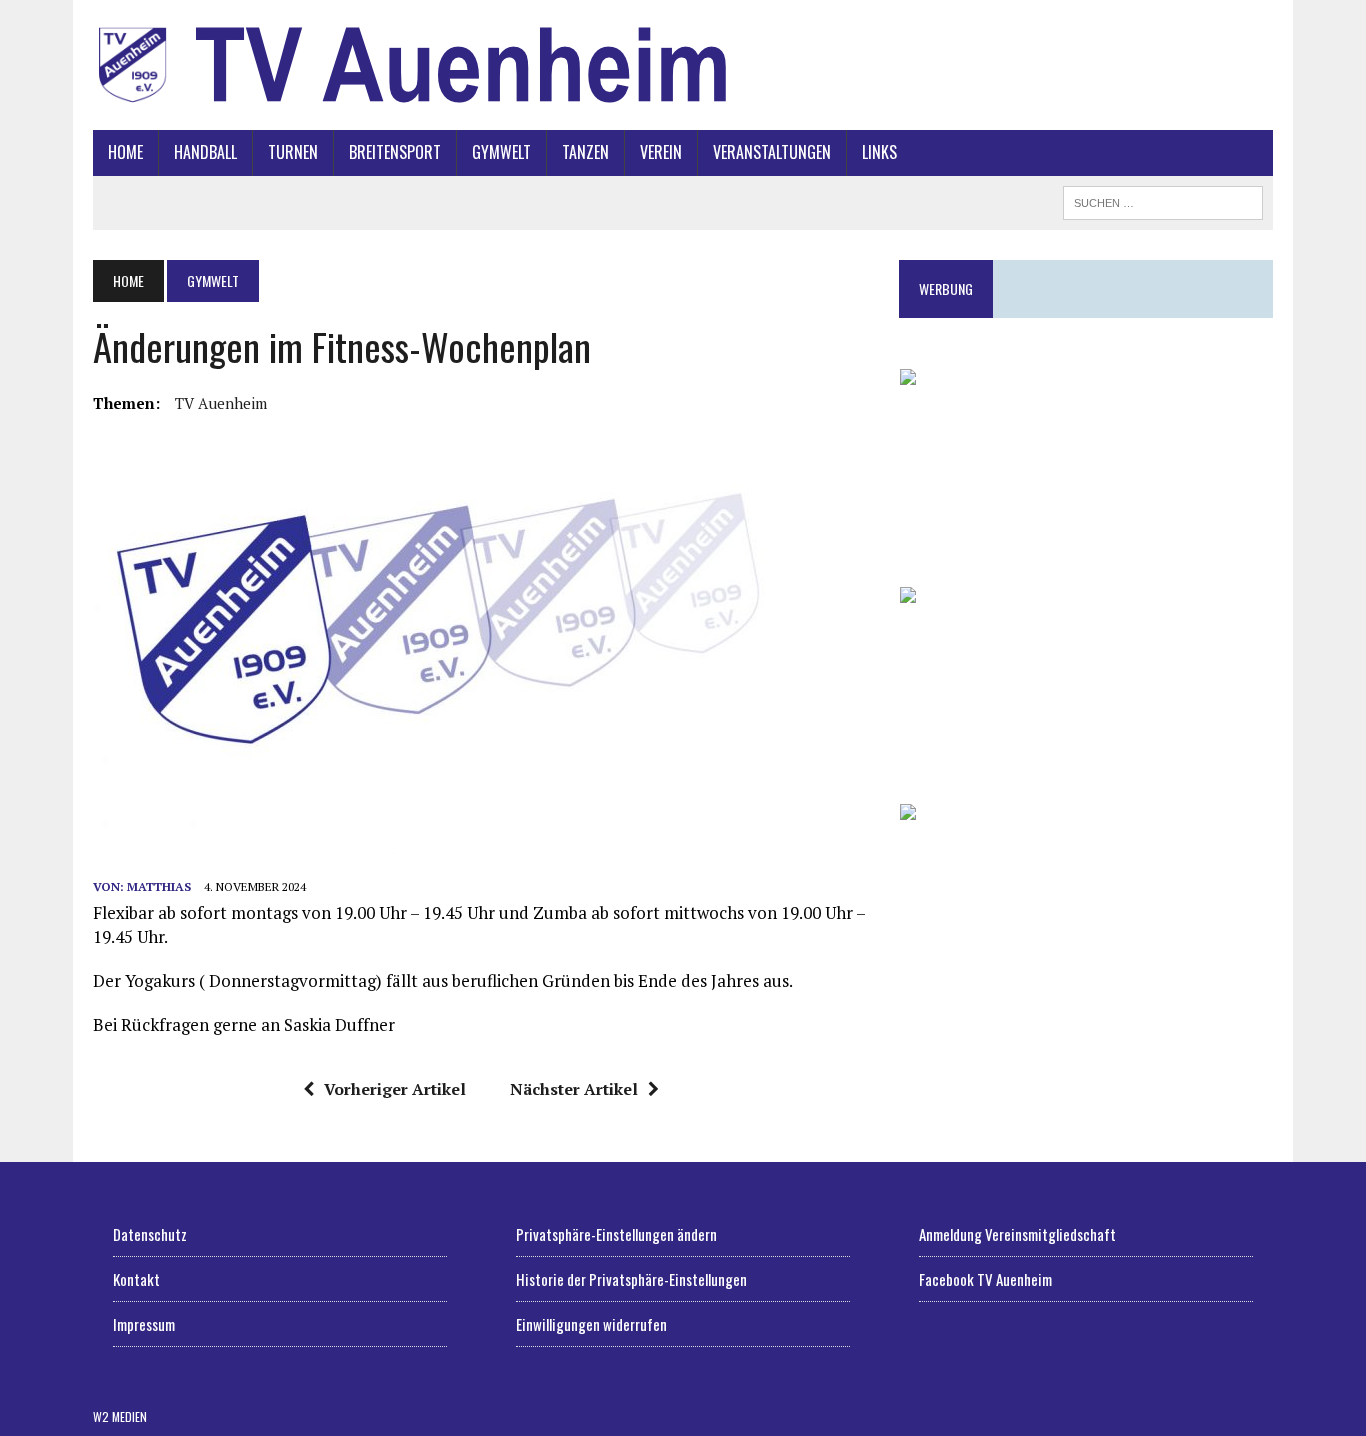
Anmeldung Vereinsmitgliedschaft (1017, 1234)
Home (125, 152)
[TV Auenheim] (683, 65)
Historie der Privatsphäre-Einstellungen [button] (631, 1279)
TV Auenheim (221, 403)
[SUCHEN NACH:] (1163, 200)
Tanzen (585, 152)
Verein (661, 152)
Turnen (293, 152)
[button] (1086, 462)
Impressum (144, 1324)
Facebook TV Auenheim (985, 1279)
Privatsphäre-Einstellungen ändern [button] (616, 1234)
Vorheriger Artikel (395, 1089)
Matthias (159, 886)
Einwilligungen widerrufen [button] (591, 1324)
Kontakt (136, 1279)
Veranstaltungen (772, 152)
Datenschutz (150, 1234)
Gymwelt (501, 152)
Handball (205, 152)
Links (879, 152)
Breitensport (395, 152)
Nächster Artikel (574, 1089)
